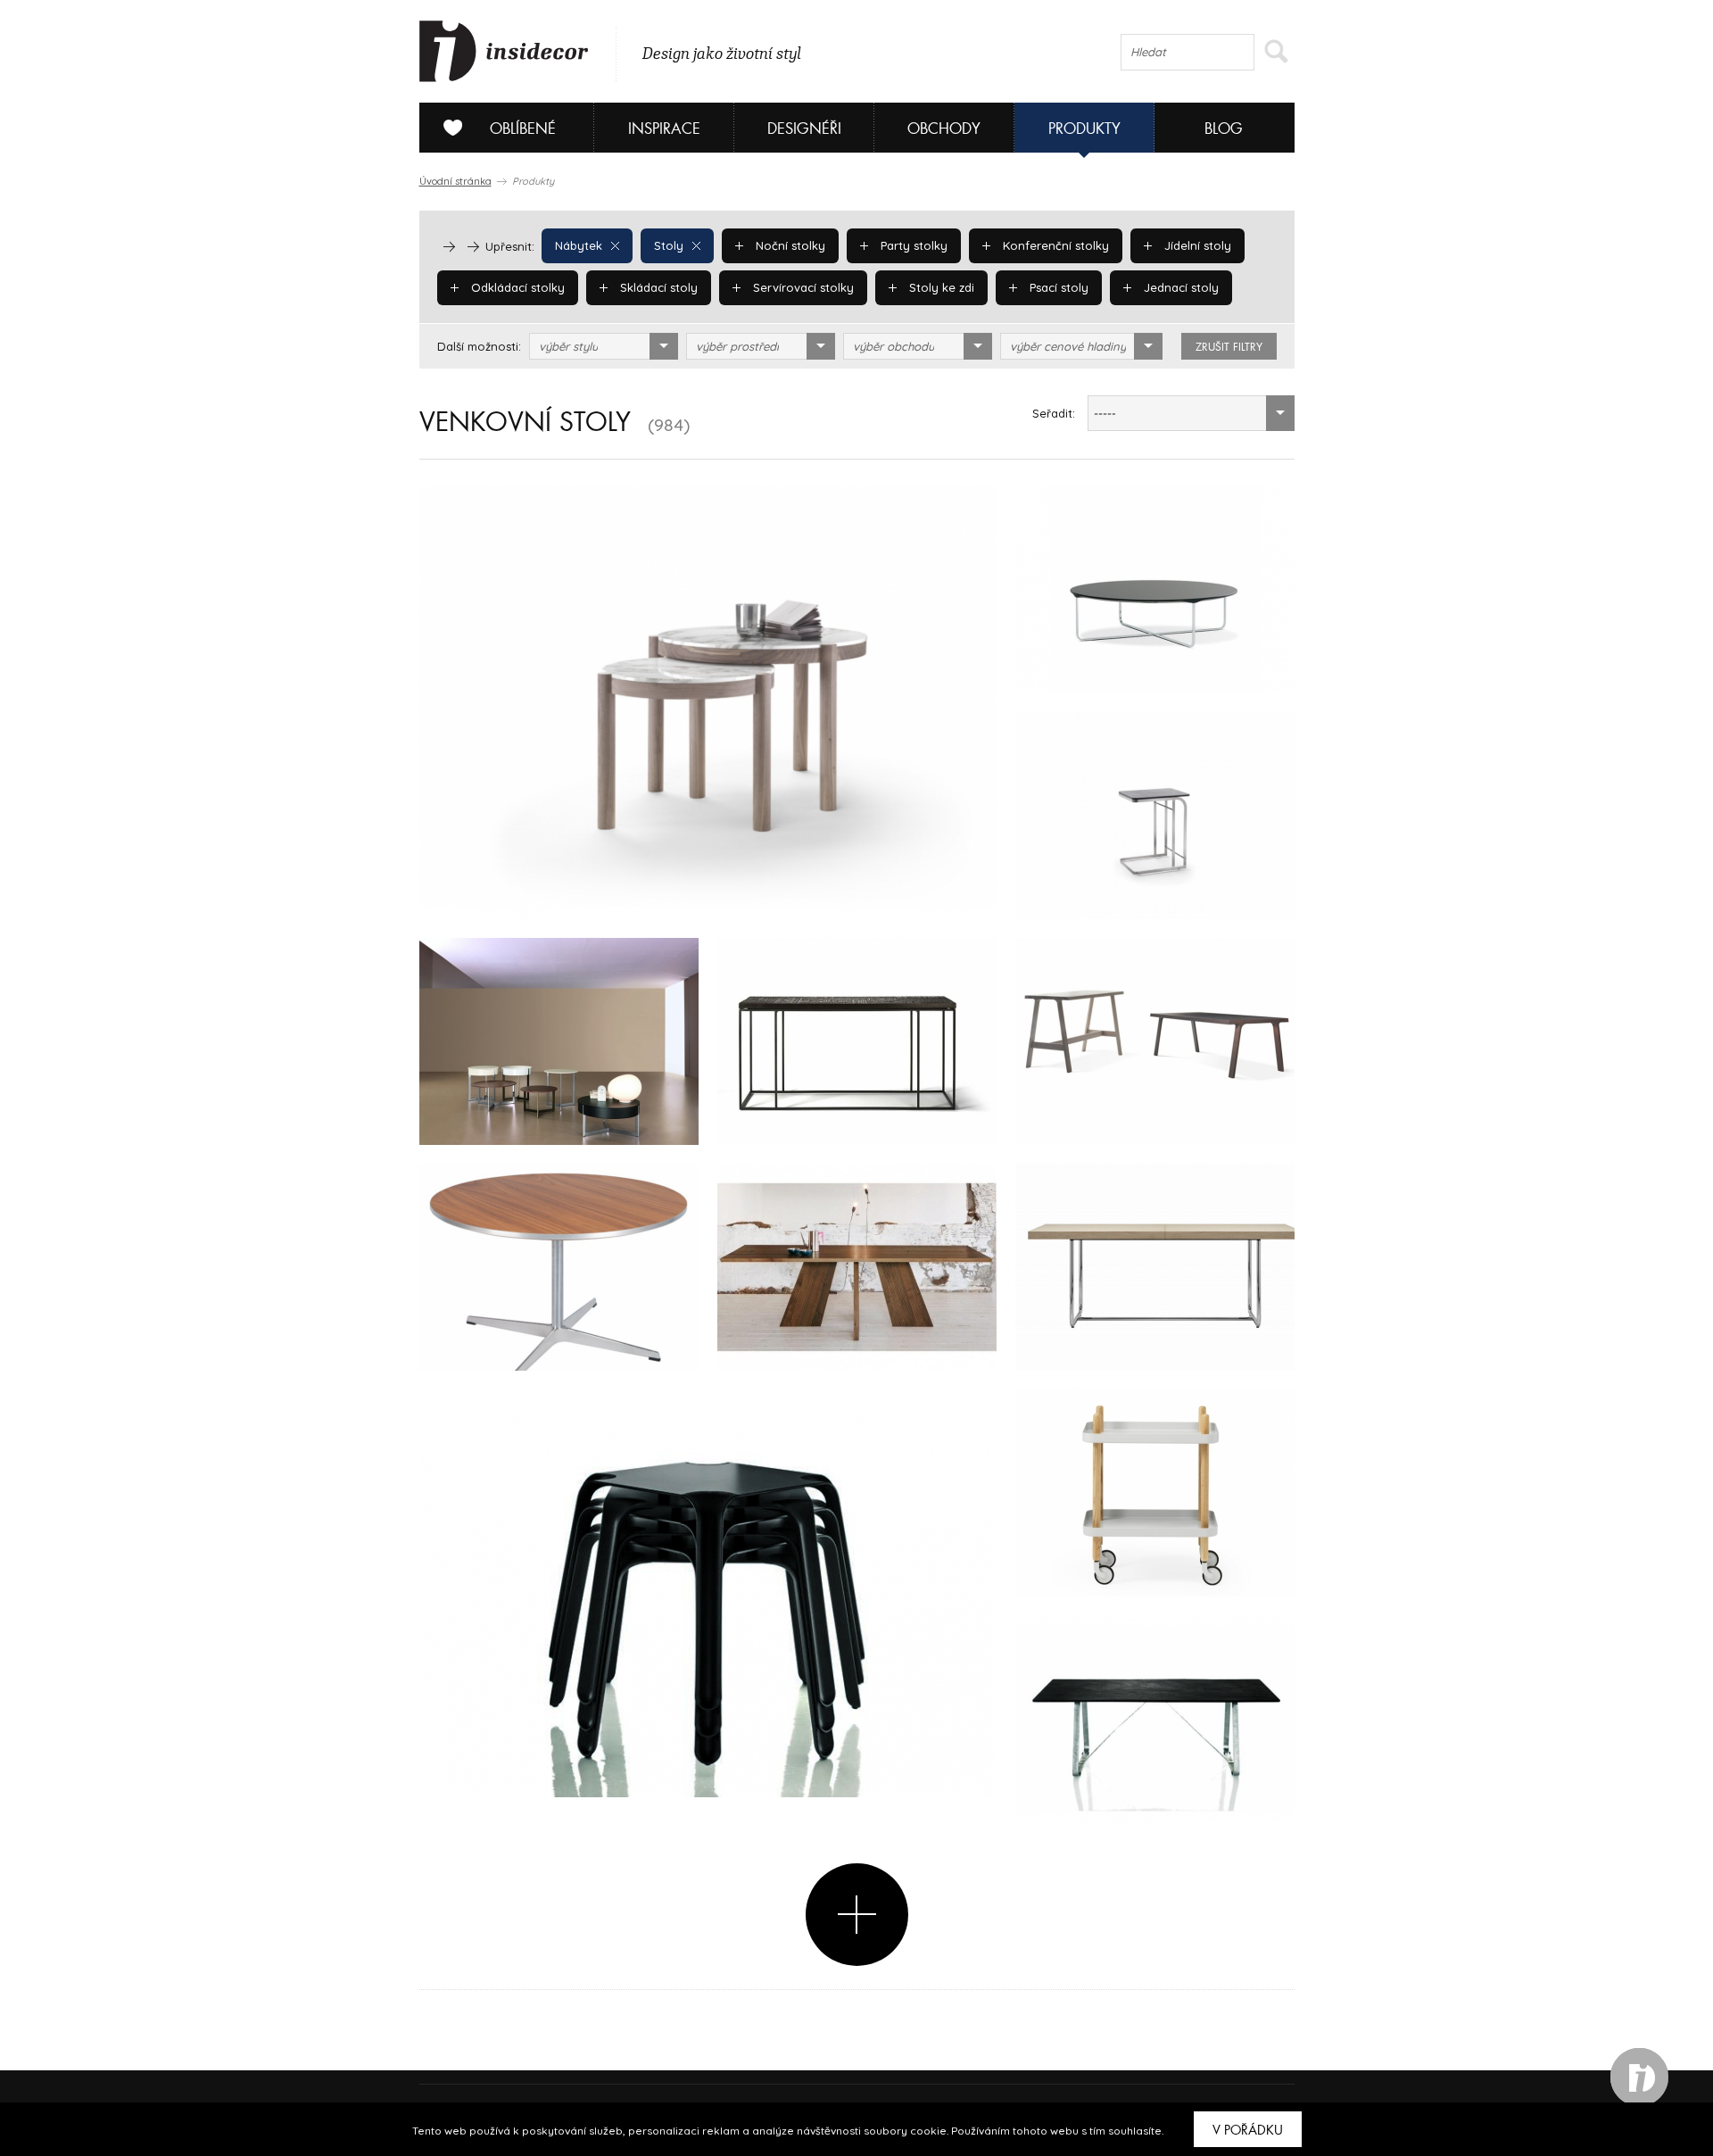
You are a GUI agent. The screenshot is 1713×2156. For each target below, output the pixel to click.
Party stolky (912, 245)
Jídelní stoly (1196, 245)
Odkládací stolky (516, 287)
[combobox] (604, 346)
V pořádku (1248, 2130)
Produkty (1084, 129)
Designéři (804, 129)
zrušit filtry (1229, 347)
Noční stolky (789, 245)
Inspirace (664, 129)
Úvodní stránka (455, 181)
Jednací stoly (1179, 287)
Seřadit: (1054, 413)
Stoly (669, 245)
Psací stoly (1057, 287)
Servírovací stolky (802, 287)
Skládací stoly (657, 287)
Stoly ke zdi (940, 287)
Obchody (944, 129)
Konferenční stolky (1054, 245)
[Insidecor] (504, 52)
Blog (1224, 129)
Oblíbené (523, 129)
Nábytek (579, 245)
